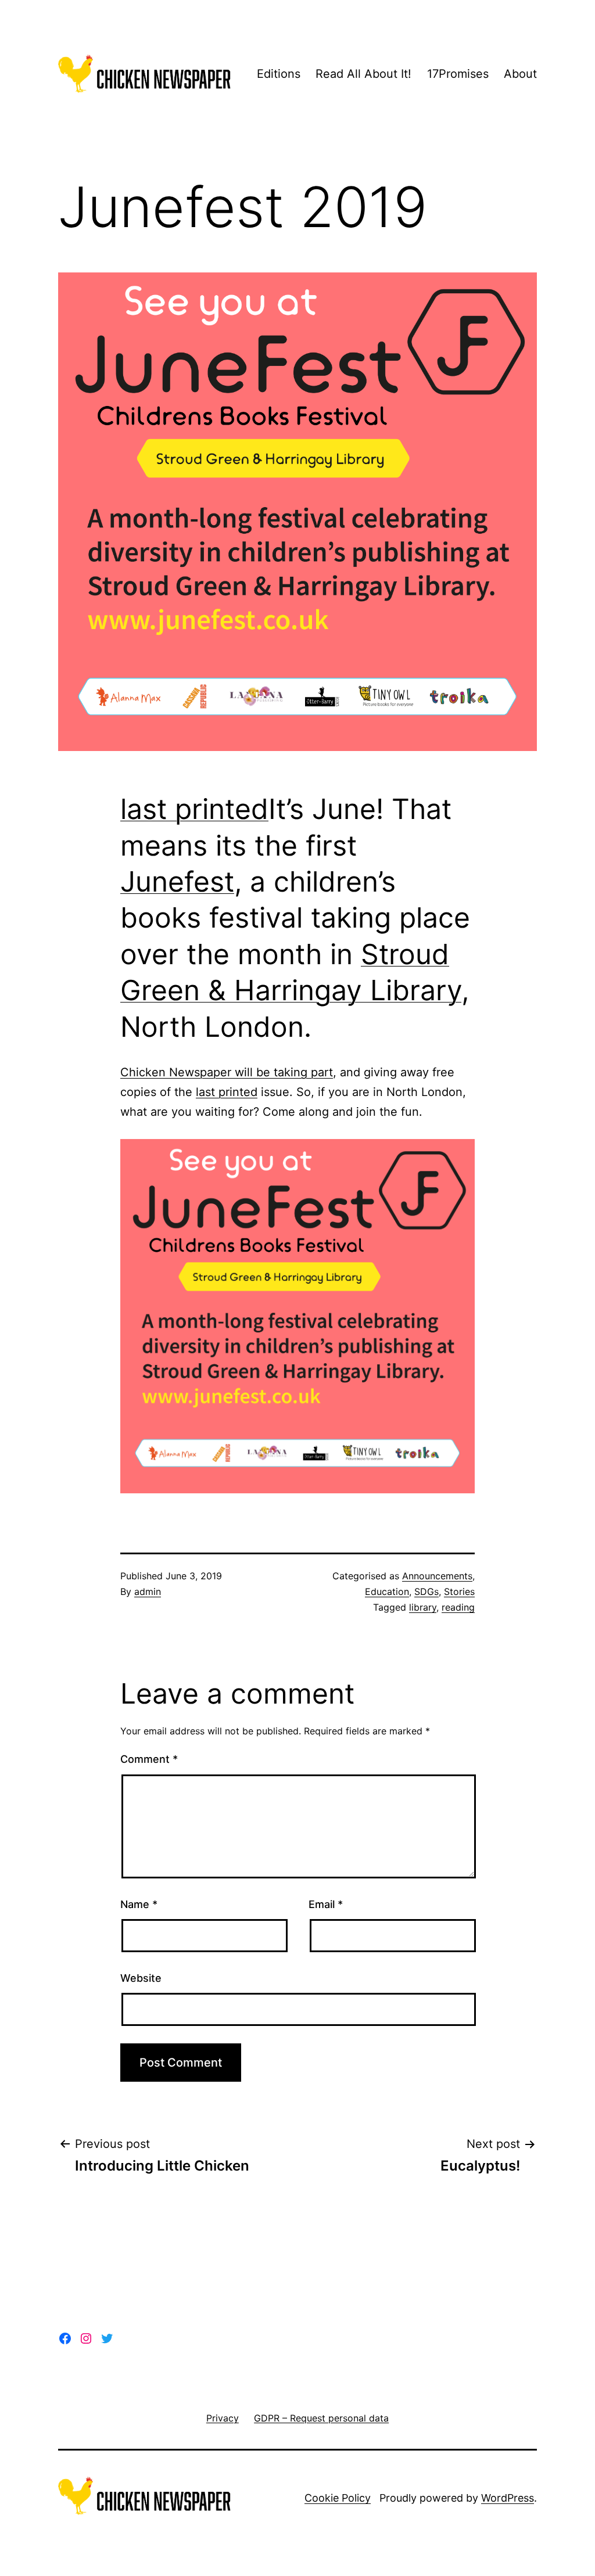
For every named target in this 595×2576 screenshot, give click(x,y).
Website (141, 1978)
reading (458, 1607)
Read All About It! (363, 74)
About (520, 74)
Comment (149, 1759)
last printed (194, 809)
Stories (459, 1591)
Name (139, 1904)
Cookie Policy (338, 2498)
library (423, 1607)
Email (326, 1904)
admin (148, 1591)
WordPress (508, 2498)
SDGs (426, 1591)
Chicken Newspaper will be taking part (227, 1072)
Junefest (177, 881)
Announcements (437, 1576)
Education (387, 1591)
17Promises (458, 74)
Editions (279, 74)
